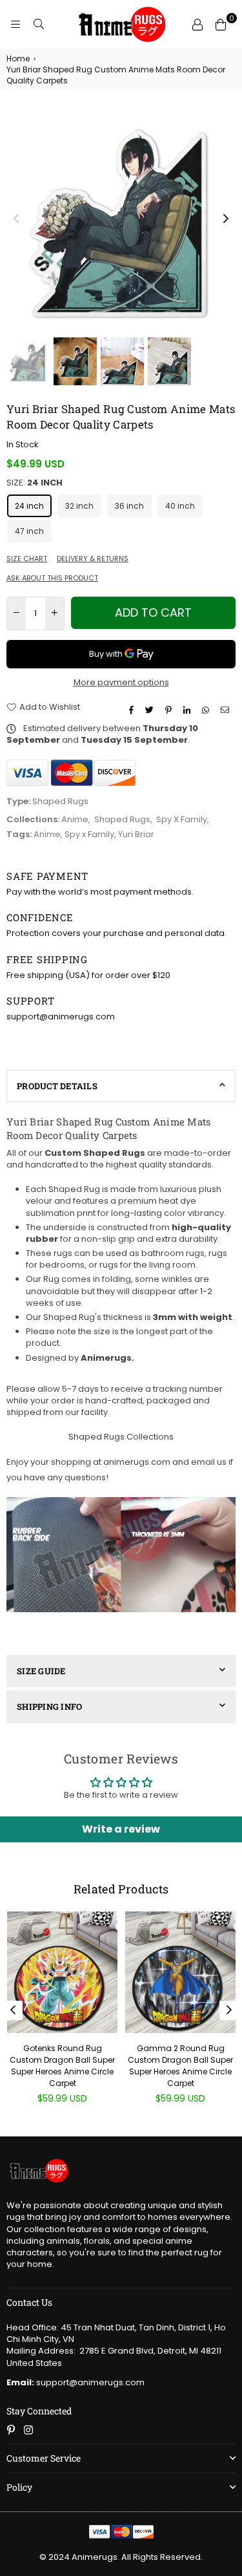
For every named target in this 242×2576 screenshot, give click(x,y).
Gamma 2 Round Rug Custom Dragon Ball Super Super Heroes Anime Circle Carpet (180, 2066)
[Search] (39, 25)
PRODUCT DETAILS (57, 1086)
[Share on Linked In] (188, 710)
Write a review (121, 1829)
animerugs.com (137, 1462)
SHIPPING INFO (49, 1707)
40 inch (180, 506)
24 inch (29, 506)
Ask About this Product (52, 578)
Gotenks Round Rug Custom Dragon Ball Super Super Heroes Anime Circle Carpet (62, 2066)
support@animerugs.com (76, 2382)
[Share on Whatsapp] (207, 710)
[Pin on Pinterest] (170, 710)
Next (226, 219)
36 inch (129, 506)
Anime (75, 819)
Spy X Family (182, 819)
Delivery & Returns (93, 559)
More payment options (121, 683)
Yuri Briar (136, 834)
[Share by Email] (227, 710)
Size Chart (27, 559)
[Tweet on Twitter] (151, 710)
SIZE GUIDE (41, 1671)
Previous (16, 219)
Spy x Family (89, 834)
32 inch (79, 506)
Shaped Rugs (122, 819)
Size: (35, 483)
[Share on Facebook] (133, 710)
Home (18, 59)
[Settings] (197, 25)
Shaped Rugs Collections (121, 1437)
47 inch (29, 531)
